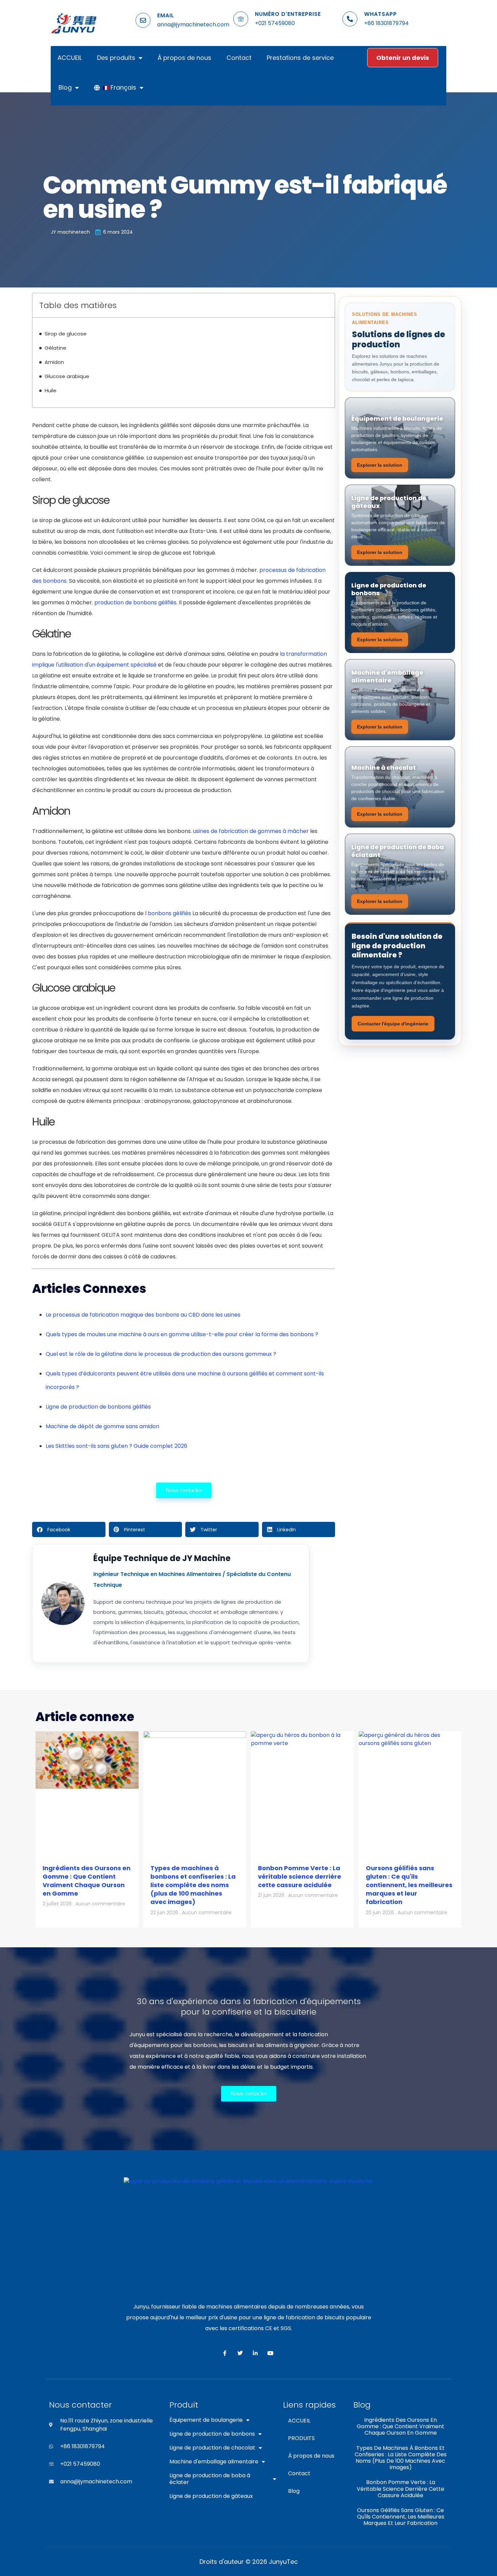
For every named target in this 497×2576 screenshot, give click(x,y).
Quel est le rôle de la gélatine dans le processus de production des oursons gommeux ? (161, 1354)
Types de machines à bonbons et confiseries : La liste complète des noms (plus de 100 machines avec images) (193, 1885)
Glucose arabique (67, 376)
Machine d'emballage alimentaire (214, 2462)
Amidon (54, 362)
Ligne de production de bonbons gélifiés (98, 1407)
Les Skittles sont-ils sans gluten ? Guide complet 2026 (116, 1446)
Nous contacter (184, 1490)
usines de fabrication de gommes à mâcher (251, 831)
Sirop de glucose (66, 334)
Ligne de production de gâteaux (211, 2496)
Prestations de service (300, 58)
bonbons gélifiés (169, 913)
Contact (239, 58)
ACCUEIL (70, 58)
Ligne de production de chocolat (212, 2448)
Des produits (116, 58)
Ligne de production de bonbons (212, 2434)
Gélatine (55, 348)
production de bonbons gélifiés (135, 602)
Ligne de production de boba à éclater (210, 2479)
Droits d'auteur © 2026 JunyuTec (249, 2562)
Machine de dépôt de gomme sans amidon (102, 1426)
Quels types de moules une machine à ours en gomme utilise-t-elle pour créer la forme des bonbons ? (182, 1334)
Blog (65, 87)
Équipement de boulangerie (206, 2420)
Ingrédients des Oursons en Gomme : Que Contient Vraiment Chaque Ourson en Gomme (87, 1881)
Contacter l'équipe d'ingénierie (393, 1024)
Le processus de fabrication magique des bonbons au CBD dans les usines (143, 1315)
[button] (69, 1529)
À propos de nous (184, 58)
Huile (51, 390)
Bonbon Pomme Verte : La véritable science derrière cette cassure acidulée (300, 1876)
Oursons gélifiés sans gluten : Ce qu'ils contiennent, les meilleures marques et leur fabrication (409, 1885)
